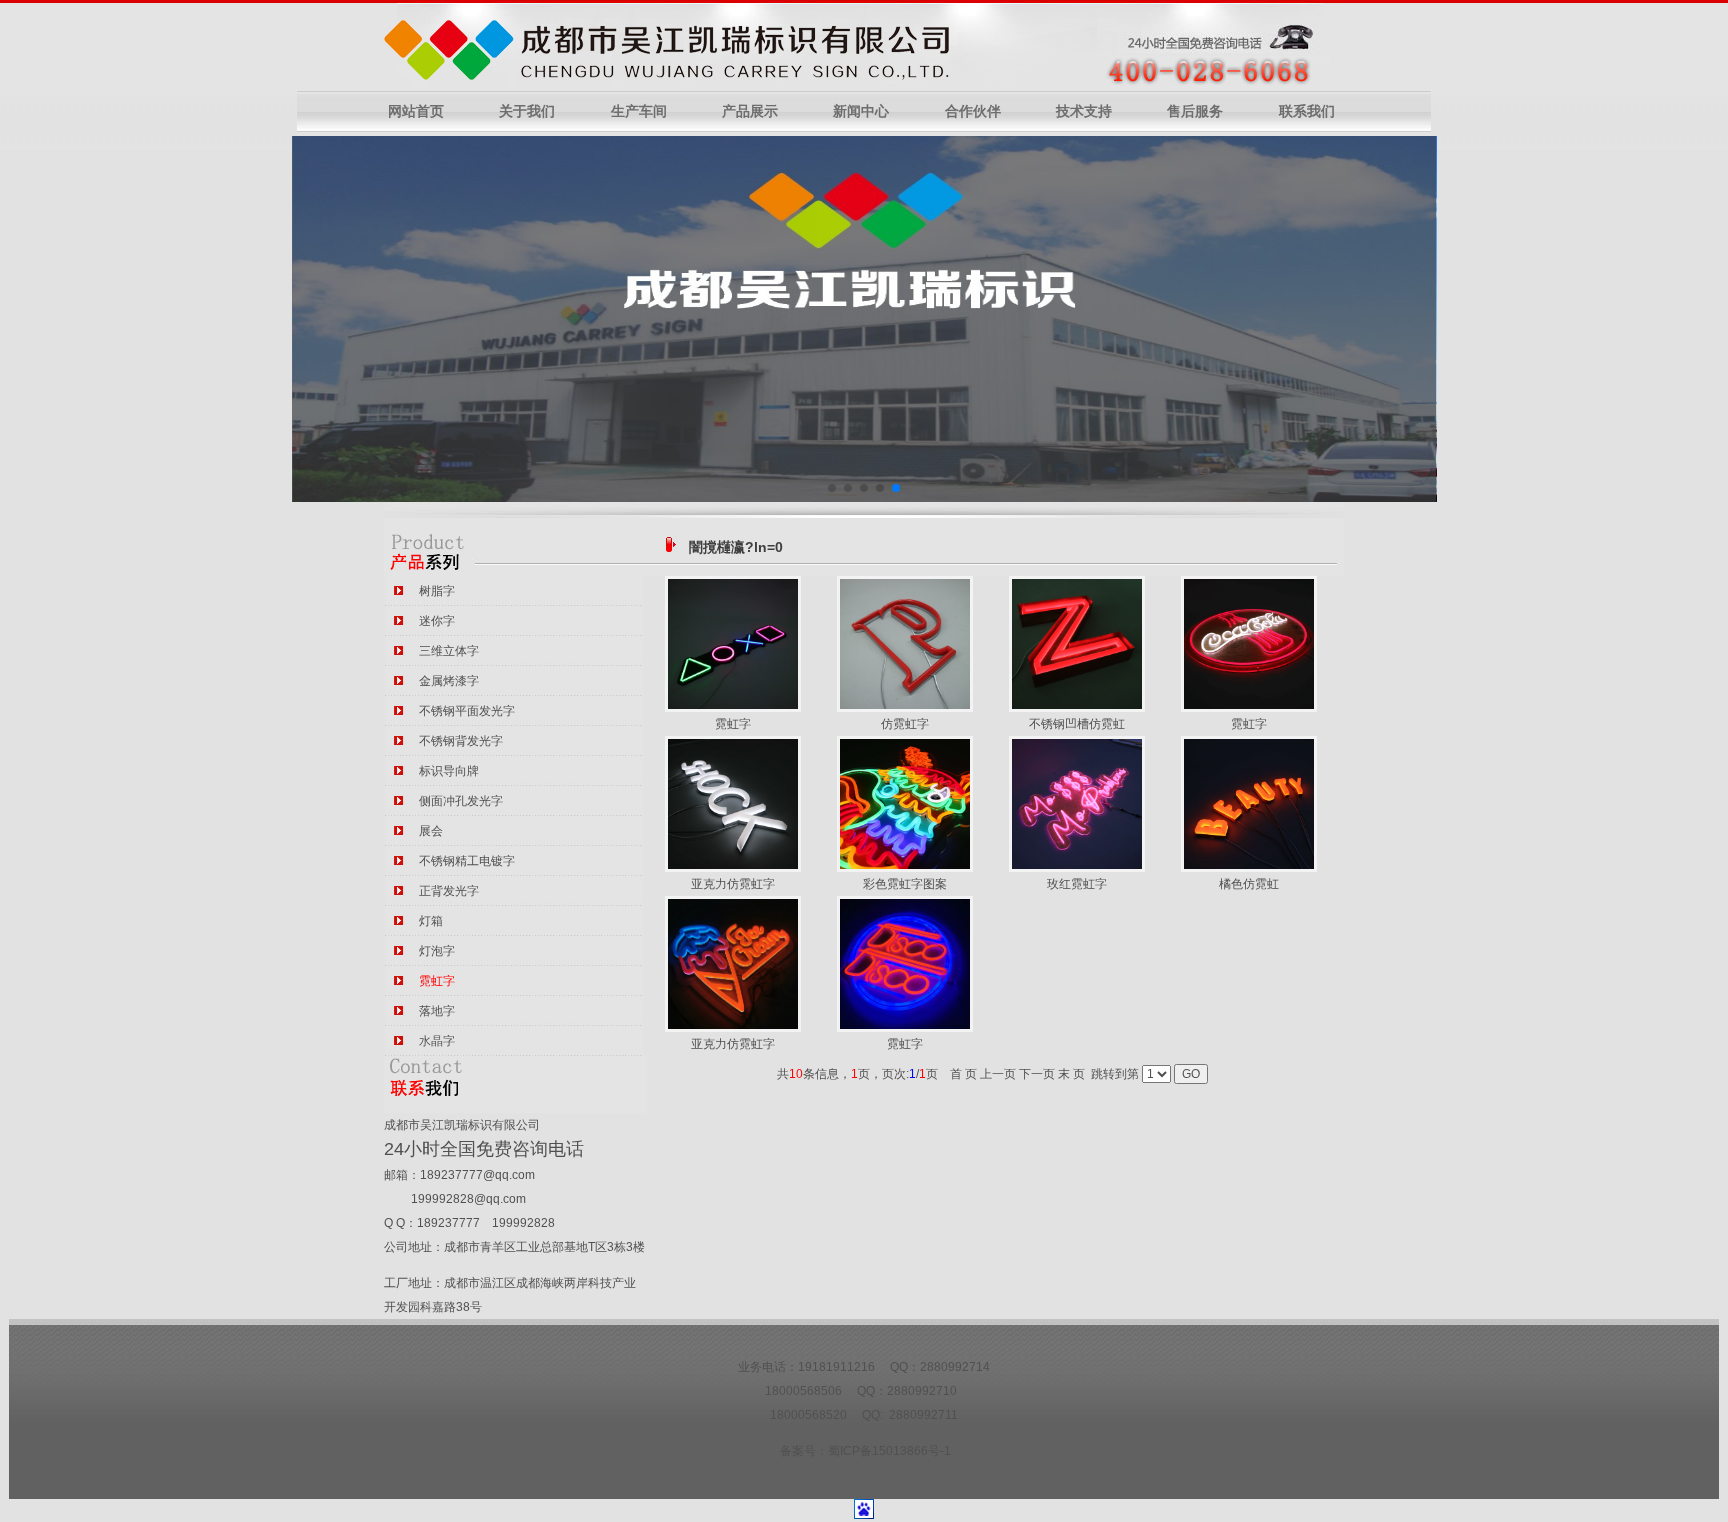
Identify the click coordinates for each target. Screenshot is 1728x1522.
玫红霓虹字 (1077, 884)
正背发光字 (449, 891)
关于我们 (527, 111)
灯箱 (431, 921)
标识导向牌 (449, 771)
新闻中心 (861, 111)
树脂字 (437, 591)
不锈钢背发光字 (461, 741)
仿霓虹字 (905, 724)
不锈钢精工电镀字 (467, 861)
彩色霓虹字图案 (905, 884)
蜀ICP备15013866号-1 (889, 1451)
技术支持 (1084, 111)
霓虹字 (733, 724)
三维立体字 (449, 651)
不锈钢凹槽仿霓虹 (1077, 724)
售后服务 (1195, 111)
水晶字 (437, 1041)
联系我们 (1307, 111)
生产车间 (639, 111)
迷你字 (437, 621)
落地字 (437, 1011)
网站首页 (416, 111)
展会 (431, 831)
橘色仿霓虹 (1249, 884)
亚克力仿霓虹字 (733, 884)
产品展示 (750, 111)
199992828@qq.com (468, 1199)
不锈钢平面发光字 (467, 711)
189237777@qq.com (477, 1175)
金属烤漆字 (449, 681)
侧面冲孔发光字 (461, 801)
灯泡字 (437, 951)
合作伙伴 (973, 111)
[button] (832, 488)
